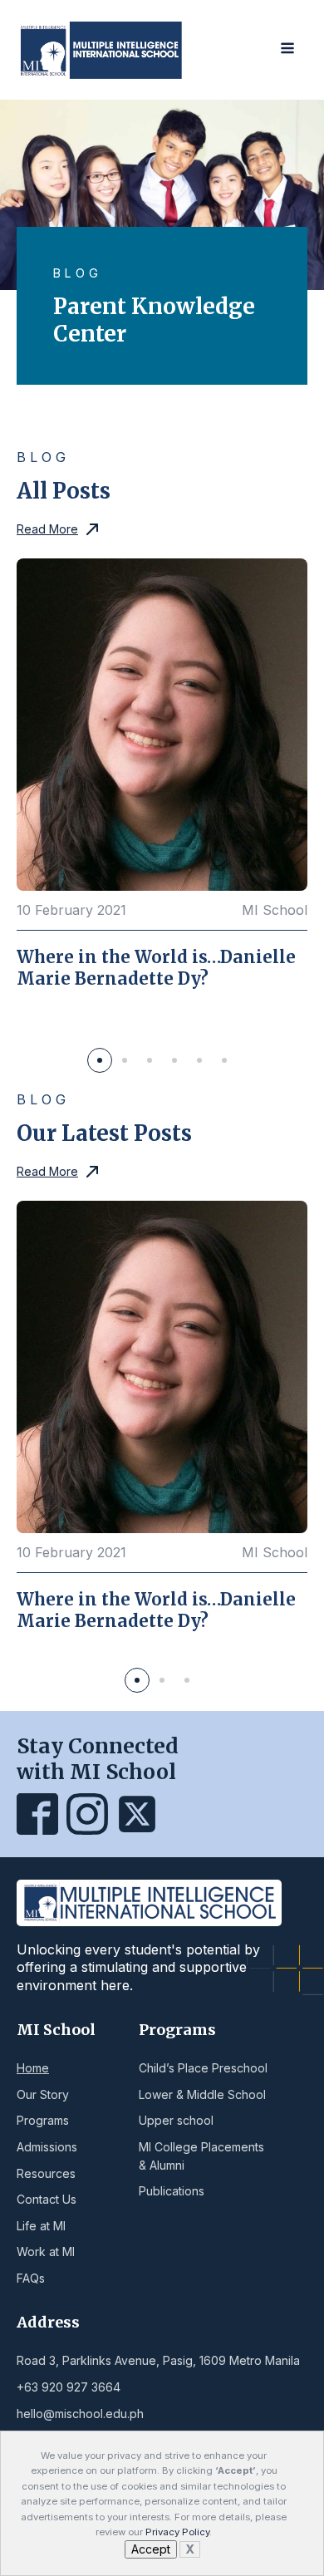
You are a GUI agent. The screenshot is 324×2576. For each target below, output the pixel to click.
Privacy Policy (177, 2532)
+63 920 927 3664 (69, 2387)
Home (33, 2068)
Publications (172, 2191)
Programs (43, 2120)
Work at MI (46, 2252)
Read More (47, 529)
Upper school (176, 2120)
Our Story (43, 2094)
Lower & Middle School (202, 2094)
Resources (46, 2173)
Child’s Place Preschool (203, 2068)
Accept (151, 2549)
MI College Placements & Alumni (201, 2156)
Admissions (47, 2147)
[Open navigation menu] (287, 49)
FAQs (31, 2278)
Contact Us (47, 2199)
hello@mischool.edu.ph (80, 2414)
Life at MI (41, 2226)
